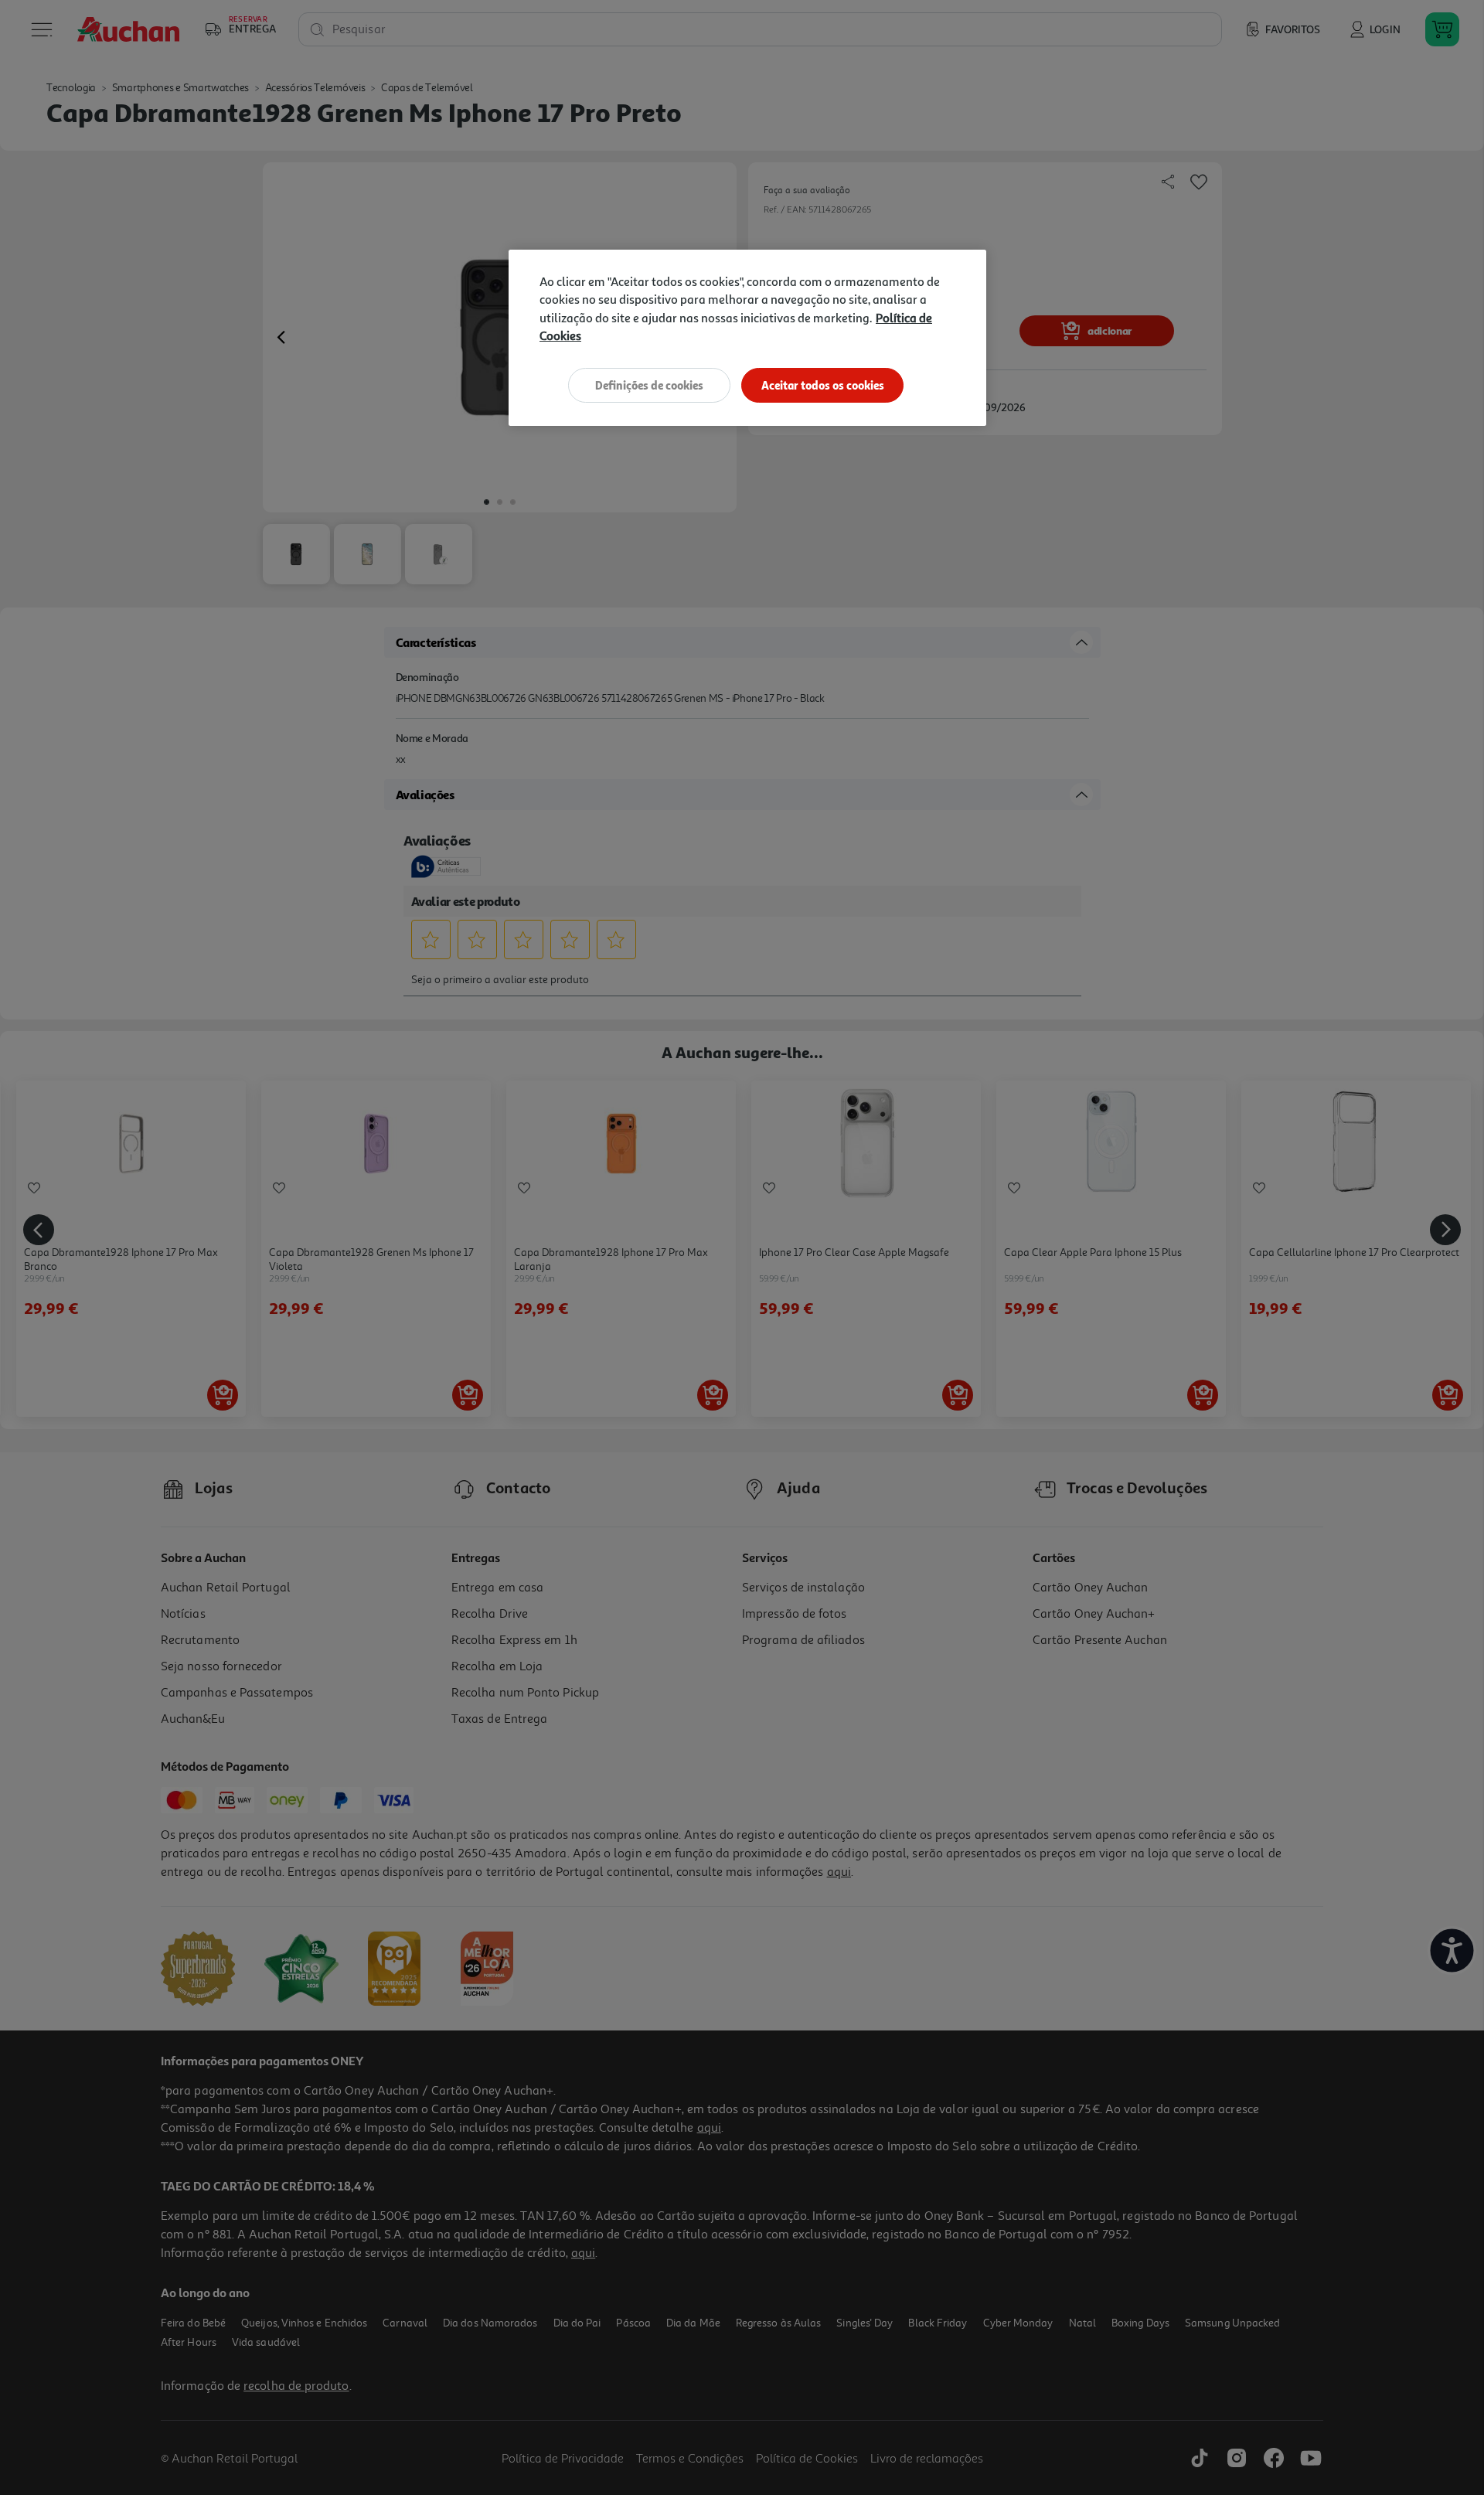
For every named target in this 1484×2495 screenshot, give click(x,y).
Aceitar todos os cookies (823, 385)
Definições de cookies (649, 385)
